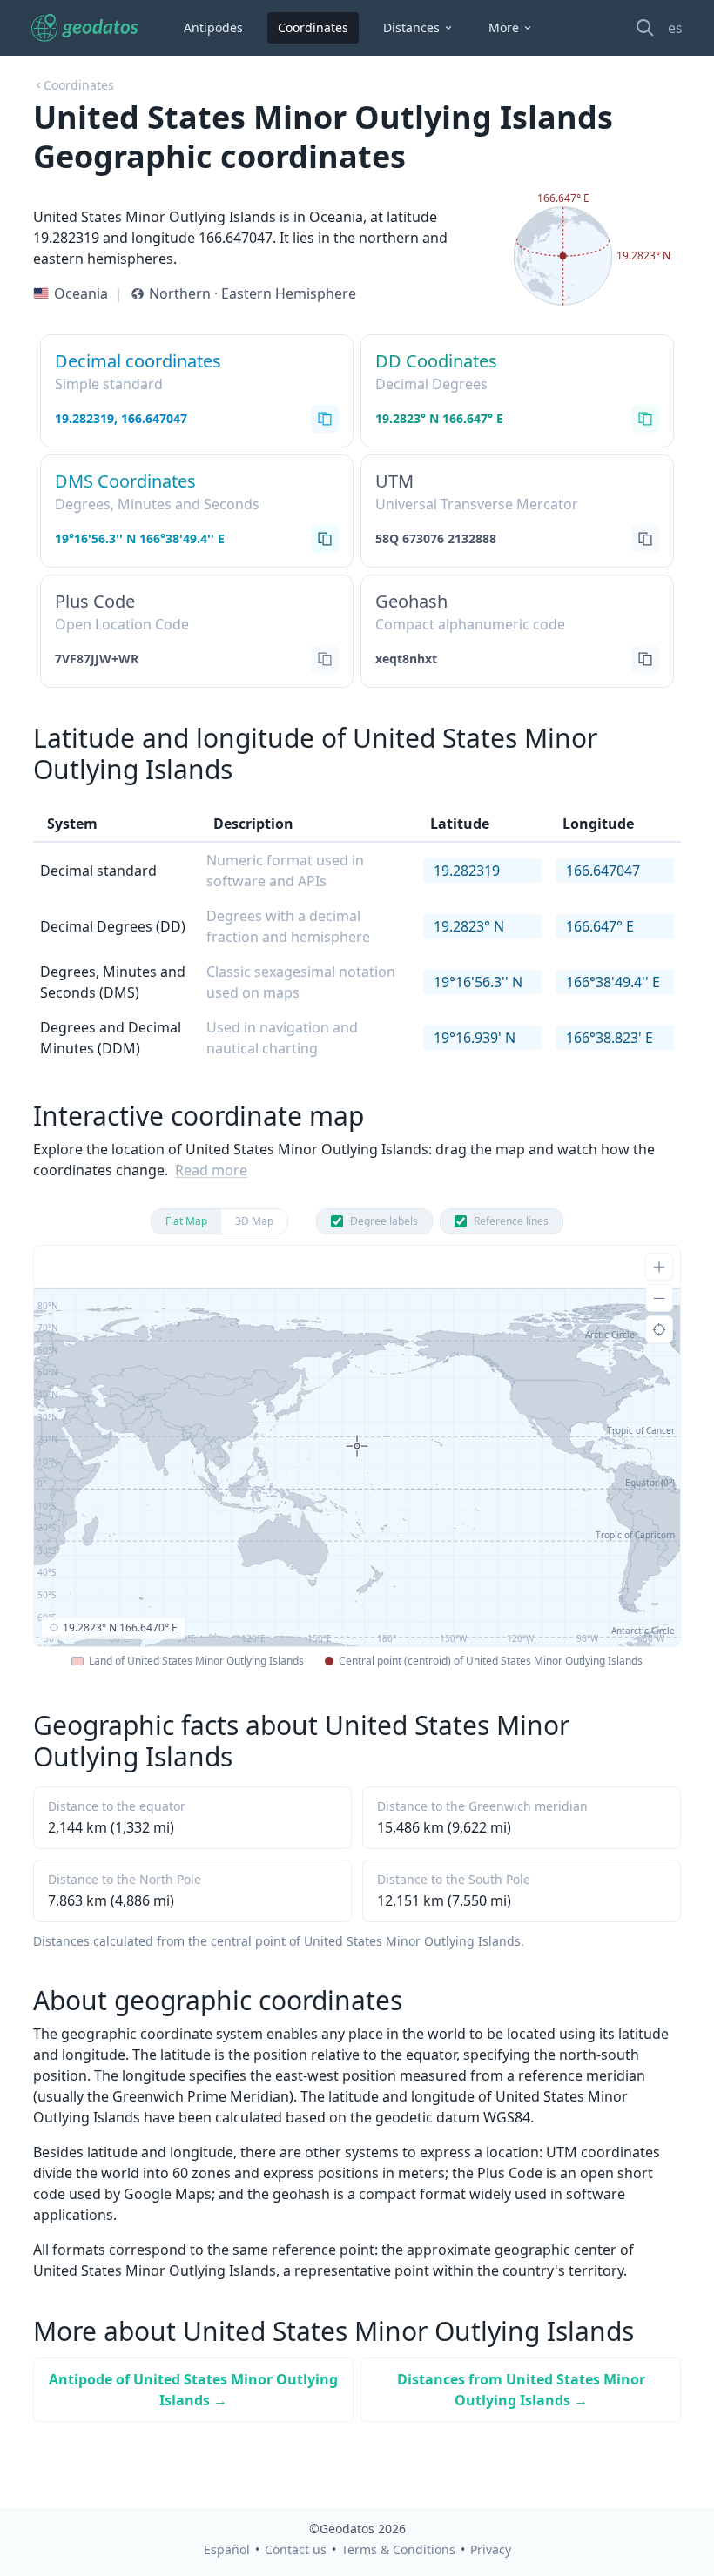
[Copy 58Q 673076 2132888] (645, 539)
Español (227, 2549)
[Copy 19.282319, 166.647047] (325, 419)
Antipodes (213, 27)
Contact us (296, 2549)
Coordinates (313, 27)
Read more (211, 1170)
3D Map (254, 1221)
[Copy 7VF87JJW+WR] (325, 659)
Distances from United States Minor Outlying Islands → (521, 2390)
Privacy (491, 2549)
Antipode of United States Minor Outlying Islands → (193, 2390)
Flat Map (186, 1221)
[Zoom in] (659, 1267)
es (675, 28)
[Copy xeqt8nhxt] (645, 659)
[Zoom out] (659, 1298)
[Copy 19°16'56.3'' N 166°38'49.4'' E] (325, 539)
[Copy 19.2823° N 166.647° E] (645, 419)
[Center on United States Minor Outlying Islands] (659, 1329)
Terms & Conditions (398, 2549)
